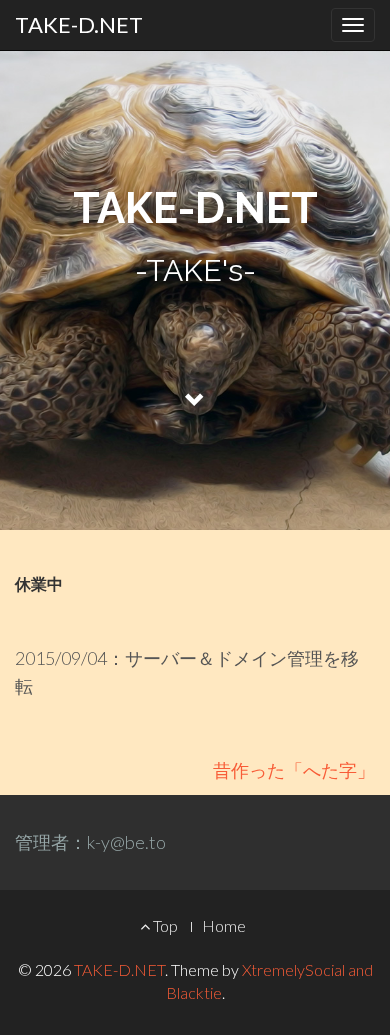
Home (224, 925)
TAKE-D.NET (79, 24)
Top (164, 925)
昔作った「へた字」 (294, 770)
